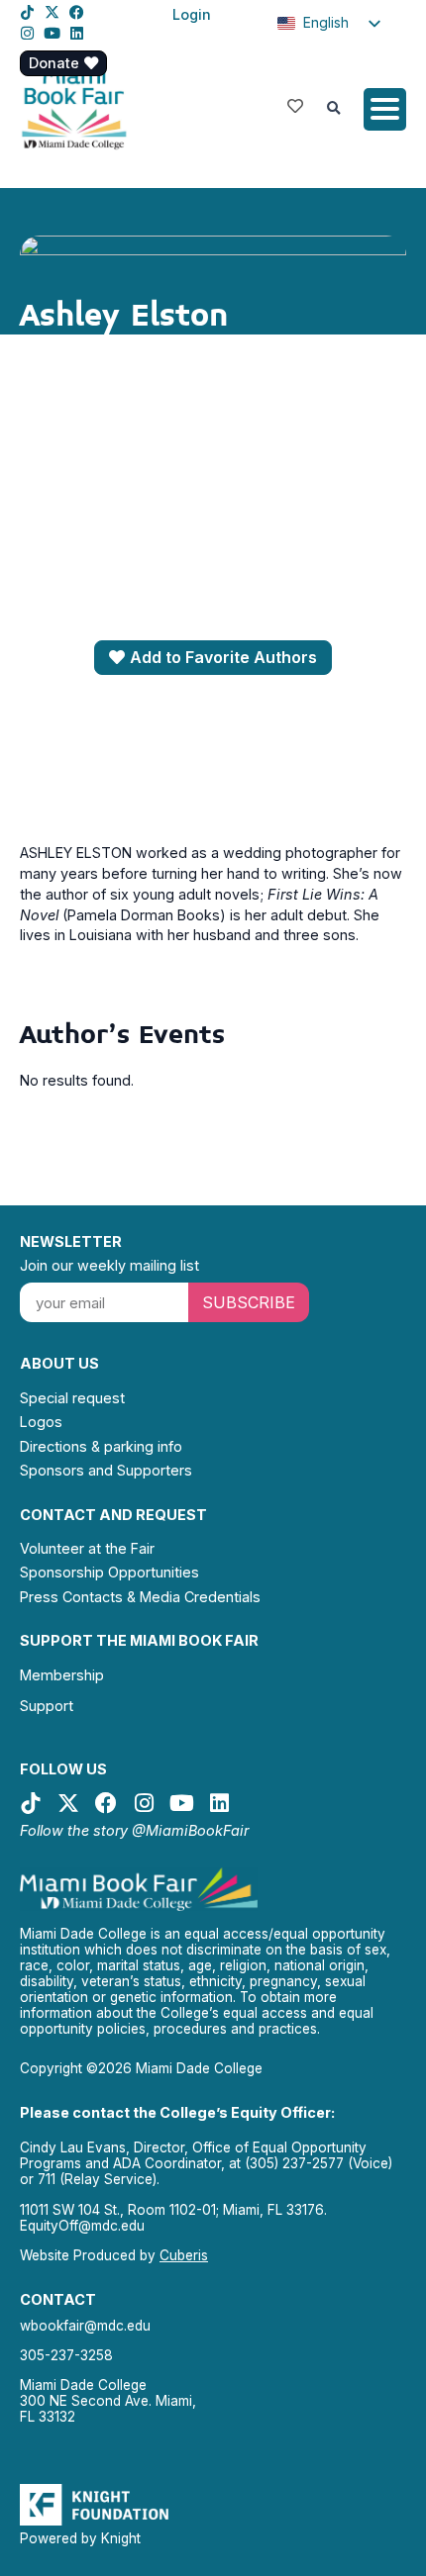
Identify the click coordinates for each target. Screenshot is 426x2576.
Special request (72, 1398)
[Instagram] (27, 33)
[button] (334, 109)
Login (192, 14)
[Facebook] (77, 12)
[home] (74, 107)
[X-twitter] (52, 12)
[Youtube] (52, 33)
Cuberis (184, 2255)
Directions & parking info (101, 1446)
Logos (41, 1422)
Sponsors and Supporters (106, 1470)
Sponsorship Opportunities (109, 1572)
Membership (62, 1675)
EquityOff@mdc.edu (82, 2226)
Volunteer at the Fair (87, 1548)
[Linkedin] (77, 33)
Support (47, 1706)
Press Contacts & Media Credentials (140, 1597)
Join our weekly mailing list (109, 1265)
